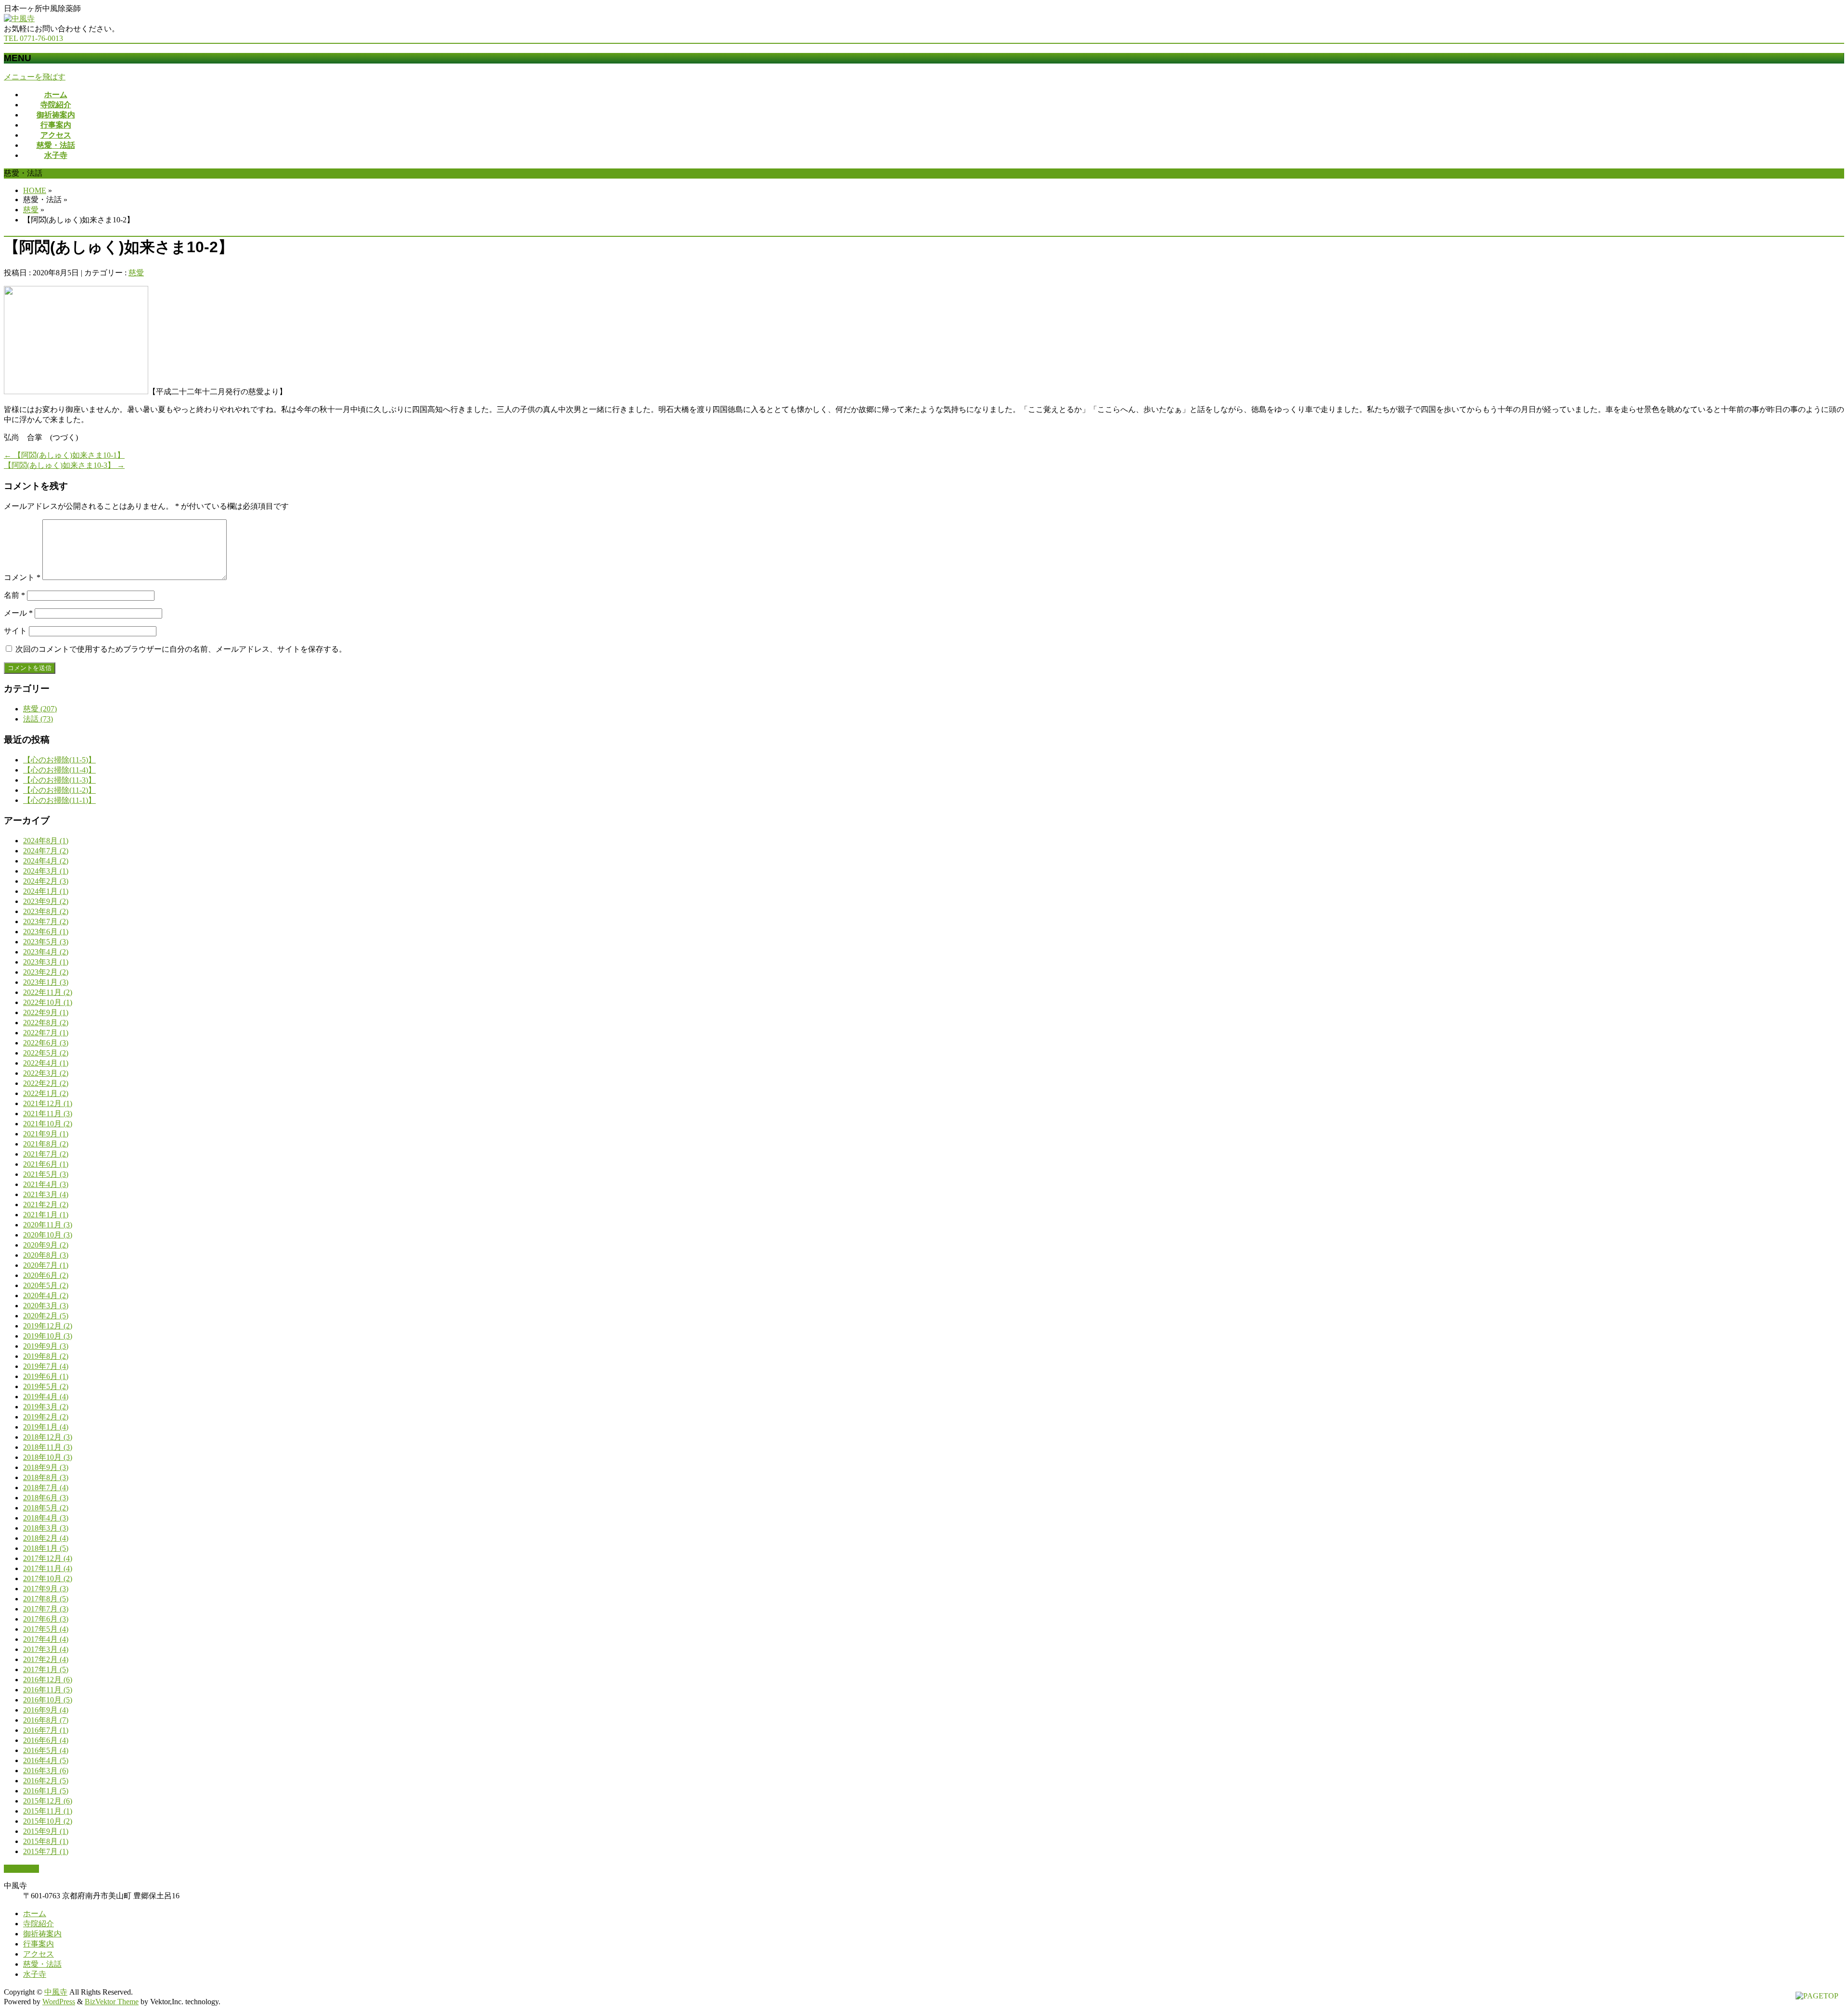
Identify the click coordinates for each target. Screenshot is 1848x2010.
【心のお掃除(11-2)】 (59, 790)
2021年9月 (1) (46, 1134)
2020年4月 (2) (46, 1295)
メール (18, 613)
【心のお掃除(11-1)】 (59, 800)
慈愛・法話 (42, 1964)
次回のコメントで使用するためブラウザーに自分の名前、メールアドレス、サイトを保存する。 (181, 649)
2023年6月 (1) (46, 932)
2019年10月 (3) (48, 1336)
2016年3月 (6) (46, 1771)
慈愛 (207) (40, 709)
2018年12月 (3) (48, 1437)
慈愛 (31, 210)
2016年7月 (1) (46, 1730)
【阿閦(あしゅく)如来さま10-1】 (64, 455)
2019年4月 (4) (46, 1397)
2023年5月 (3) (46, 942)
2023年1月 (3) (46, 982)
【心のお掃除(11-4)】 (59, 770)
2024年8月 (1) (46, 841)
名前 (14, 595)
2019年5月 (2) (46, 1386)
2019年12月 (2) (48, 1326)
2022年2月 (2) (46, 1083)
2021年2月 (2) (46, 1205)
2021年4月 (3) (46, 1184)
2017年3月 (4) (46, 1649)
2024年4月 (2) (46, 861)
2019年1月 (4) (46, 1427)
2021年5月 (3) (46, 1174)
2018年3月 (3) (46, 1528)
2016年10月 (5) (48, 1700)
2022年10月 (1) (48, 1002)
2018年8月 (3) (46, 1477)
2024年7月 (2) (46, 851)
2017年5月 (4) (46, 1629)
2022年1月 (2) (46, 1093)
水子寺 (35, 1974)
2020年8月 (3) (46, 1255)
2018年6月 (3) (46, 1498)
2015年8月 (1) (46, 1841)
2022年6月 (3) (46, 1043)
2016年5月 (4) (46, 1750)
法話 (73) (38, 719)
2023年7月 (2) (46, 921)
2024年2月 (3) (46, 881)
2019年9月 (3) (46, 1346)
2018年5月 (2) (46, 1508)
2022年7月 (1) (46, 1033)
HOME (35, 190)
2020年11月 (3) (48, 1225)
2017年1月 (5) (46, 1669)
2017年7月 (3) (46, 1609)
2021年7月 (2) (46, 1154)
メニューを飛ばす (35, 77)
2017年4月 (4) (46, 1639)
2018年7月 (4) (46, 1488)
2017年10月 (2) (48, 1578)
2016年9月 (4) (46, 1710)
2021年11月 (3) (48, 1114)
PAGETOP (21, 1869)
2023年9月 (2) (46, 901)
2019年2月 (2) (46, 1417)
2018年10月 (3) (48, 1457)
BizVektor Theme (112, 2002)
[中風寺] (19, 19)
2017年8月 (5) (46, 1599)
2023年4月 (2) (46, 952)
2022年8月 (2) (46, 1023)
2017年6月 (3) (46, 1619)
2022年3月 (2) (46, 1073)
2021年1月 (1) (46, 1215)
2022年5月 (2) (46, 1053)
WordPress (59, 2002)
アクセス (38, 1954)
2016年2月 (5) (46, 1781)
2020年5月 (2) (46, 1285)
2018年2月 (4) (46, 1538)
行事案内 (38, 1944)
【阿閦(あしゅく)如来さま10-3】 (64, 465)
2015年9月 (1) (46, 1831)
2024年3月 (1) (46, 871)
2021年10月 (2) (48, 1124)
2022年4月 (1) (46, 1063)
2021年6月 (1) (46, 1164)
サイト (15, 631)
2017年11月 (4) (48, 1568)
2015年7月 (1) (46, 1851)
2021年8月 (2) (46, 1144)
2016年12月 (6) (48, 1680)
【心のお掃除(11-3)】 (59, 780)
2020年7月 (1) (46, 1265)
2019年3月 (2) (46, 1407)
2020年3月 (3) (46, 1306)
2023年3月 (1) (46, 962)
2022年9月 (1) (46, 1012)
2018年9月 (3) (46, 1467)
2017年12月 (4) (48, 1558)
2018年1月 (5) (46, 1548)
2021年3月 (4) (46, 1194)
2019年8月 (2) (46, 1356)
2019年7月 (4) (46, 1366)
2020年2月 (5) (46, 1316)
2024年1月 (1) (46, 891)
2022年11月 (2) (48, 992)
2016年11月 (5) (48, 1690)
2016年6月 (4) (46, 1740)
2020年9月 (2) (46, 1245)
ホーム (35, 1913)
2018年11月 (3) (48, 1447)
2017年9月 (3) (46, 1589)
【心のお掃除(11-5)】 (59, 760)
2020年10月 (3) (48, 1235)
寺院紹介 (38, 1924)
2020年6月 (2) (46, 1275)
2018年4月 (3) (46, 1518)
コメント (22, 577)
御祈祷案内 (42, 1934)
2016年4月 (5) (46, 1760)
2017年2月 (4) (46, 1659)
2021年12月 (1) (48, 1103)
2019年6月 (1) (46, 1376)
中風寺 (56, 1992)
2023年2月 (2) (46, 972)
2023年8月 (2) (46, 911)
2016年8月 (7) (46, 1720)
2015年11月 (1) (48, 1811)
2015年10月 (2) (48, 1821)
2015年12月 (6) (48, 1801)
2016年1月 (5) (46, 1791)
